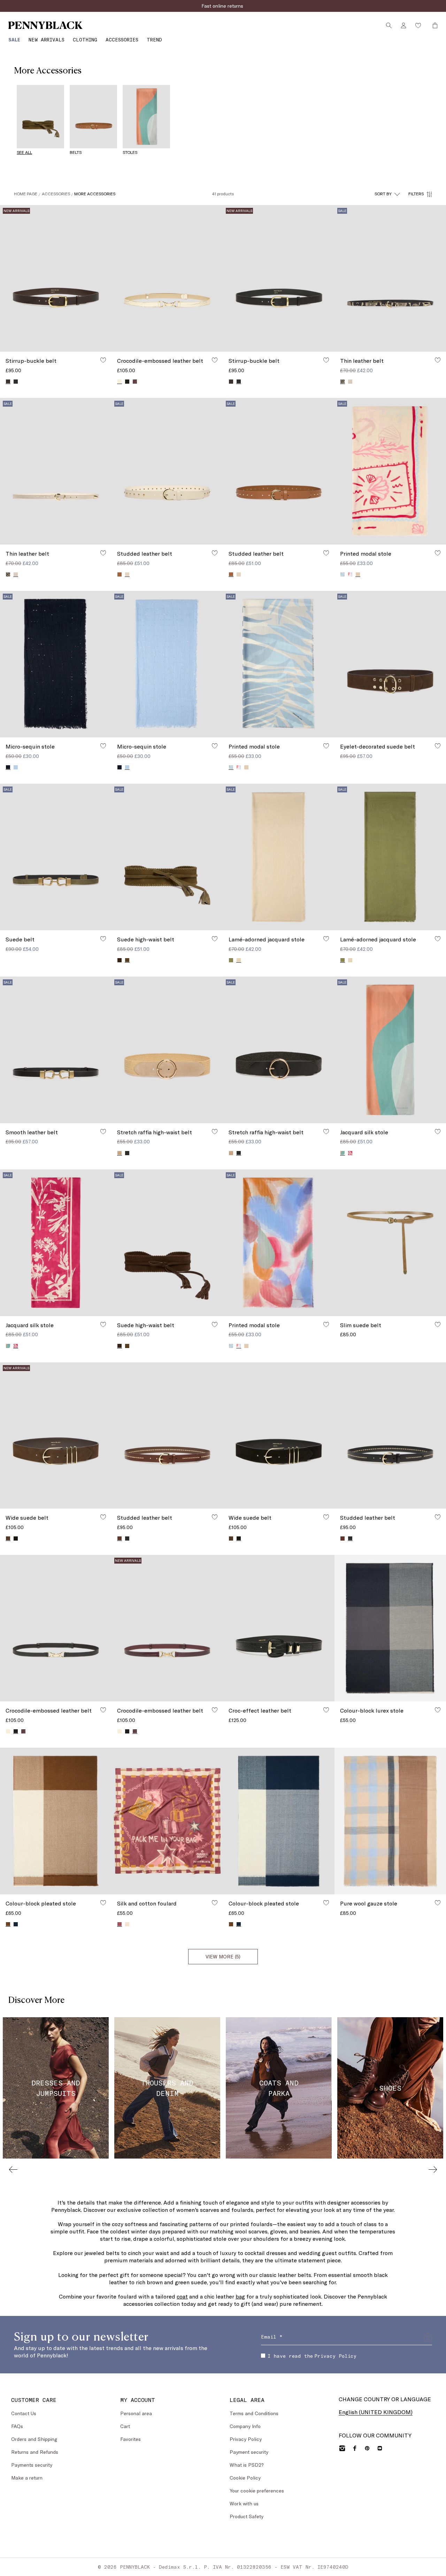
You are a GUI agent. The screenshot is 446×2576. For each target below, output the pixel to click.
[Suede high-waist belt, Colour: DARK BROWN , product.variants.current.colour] (120, 1346)
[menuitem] (14, 40)
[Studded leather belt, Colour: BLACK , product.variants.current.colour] (350, 1538)
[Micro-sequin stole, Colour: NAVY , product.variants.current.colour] (8, 767)
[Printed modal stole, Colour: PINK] (246, 767)
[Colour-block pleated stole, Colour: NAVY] (16, 1924)
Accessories (56, 194)
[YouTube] (380, 2448)
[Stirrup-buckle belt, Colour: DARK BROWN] (231, 382)
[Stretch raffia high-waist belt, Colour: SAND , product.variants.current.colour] (120, 1153)
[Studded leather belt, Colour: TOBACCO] (120, 574)
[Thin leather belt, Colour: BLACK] (8, 574)
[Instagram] (342, 2448)
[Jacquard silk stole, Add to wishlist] (438, 1132)
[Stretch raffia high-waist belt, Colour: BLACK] (127, 1153)
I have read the (312, 2356)
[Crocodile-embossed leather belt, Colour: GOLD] (8, 1731)
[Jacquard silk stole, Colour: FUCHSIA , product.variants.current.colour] (16, 1346)
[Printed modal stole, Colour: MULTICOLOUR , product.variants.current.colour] (239, 1346)
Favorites (130, 2439)
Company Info (245, 2426)
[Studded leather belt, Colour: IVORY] (239, 574)
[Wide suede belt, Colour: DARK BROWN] (231, 1538)
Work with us (244, 2503)
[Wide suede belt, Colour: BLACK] (16, 1538)
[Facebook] (355, 2448)
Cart (125, 2426)
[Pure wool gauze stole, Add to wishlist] (438, 1903)
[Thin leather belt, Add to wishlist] (438, 360)
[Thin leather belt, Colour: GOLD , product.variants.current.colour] (16, 574)
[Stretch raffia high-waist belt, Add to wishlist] (215, 1132)
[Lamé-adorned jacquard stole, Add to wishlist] (326, 939)
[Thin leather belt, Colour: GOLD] (350, 382)
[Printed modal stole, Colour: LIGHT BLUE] (343, 574)
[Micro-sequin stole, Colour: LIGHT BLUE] (16, 767)
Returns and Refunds (35, 2452)
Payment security (249, 2452)
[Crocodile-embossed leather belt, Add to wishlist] (215, 360)
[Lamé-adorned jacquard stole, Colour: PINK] (350, 960)
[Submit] (428, 2338)
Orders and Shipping (34, 2439)
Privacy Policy (335, 2356)
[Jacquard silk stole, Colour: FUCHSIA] (350, 1153)
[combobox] (387, 194)
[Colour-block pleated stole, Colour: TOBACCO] (231, 1924)
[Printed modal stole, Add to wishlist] (438, 553)
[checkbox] (263, 2356)
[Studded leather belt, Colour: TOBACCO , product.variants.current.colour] (231, 574)
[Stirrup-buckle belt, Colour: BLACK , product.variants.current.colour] (239, 381)
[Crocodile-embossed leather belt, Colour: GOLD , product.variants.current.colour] (120, 381)
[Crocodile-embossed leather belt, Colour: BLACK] (127, 382)
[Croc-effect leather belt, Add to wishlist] (326, 1710)
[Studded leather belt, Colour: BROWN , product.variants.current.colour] (120, 1538)
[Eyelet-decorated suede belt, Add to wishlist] (438, 746)
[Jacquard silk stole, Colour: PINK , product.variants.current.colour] (343, 1153)
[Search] (389, 25)
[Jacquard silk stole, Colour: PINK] (8, 1346)
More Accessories (95, 194)
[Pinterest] (367, 2448)
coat (182, 2296)
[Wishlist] (418, 25)
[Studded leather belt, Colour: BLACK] (127, 1538)
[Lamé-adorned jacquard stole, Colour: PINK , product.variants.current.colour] (239, 960)
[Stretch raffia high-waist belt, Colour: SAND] (231, 1153)
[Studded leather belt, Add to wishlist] (215, 553)
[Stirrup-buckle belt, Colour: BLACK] (16, 382)
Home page (26, 194)
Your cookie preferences (257, 2491)
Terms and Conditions (254, 2413)
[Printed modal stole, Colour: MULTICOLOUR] (350, 574)
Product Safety (247, 2516)
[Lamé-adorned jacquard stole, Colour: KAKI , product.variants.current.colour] (343, 960)
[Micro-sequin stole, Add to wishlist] (103, 746)
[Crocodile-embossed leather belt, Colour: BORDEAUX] (135, 382)
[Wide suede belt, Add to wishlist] (103, 1517)
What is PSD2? (247, 2465)
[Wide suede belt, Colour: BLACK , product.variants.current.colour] (239, 1538)
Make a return (27, 2478)
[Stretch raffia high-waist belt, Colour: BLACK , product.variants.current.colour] (239, 1153)
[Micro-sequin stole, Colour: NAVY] (120, 767)
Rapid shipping (223, 6)
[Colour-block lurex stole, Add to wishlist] (438, 1710)
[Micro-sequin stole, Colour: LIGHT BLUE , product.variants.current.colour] (127, 767)
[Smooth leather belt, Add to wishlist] (103, 1132)
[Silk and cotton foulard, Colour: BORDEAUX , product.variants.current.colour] (120, 1924)
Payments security (32, 2465)
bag (240, 2296)
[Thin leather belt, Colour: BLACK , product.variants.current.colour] (343, 381)
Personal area (136, 2413)
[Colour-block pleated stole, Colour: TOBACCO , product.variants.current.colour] (8, 1924)
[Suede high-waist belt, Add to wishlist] (215, 939)
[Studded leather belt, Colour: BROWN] (343, 1538)
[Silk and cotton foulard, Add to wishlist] (215, 1903)
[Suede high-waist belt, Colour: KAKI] (127, 1346)
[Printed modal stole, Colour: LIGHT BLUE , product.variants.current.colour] (231, 767)
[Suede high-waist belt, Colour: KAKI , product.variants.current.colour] (127, 960)
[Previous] (13, 2169)
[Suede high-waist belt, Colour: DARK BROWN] (120, 960)
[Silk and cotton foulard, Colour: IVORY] (127, 1924)
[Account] (403, 25)
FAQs (17, 2426)
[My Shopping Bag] (433, 25)
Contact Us (24, 2413)
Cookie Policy (245, 2478)
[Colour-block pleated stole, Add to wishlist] (103, 1903)
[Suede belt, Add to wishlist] (103, 939)
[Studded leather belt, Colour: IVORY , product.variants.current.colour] (127, 574)
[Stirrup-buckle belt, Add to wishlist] (103, 360)
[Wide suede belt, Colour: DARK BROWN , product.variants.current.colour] (8, 1538)
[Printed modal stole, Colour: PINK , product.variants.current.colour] (358, 574)
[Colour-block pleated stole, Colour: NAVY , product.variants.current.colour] (239, 1924)
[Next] (433, 2169)
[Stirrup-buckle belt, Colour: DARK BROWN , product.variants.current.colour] (8, 381)
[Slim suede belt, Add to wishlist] (438, 1324)
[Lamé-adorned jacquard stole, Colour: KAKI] (231, 960)
